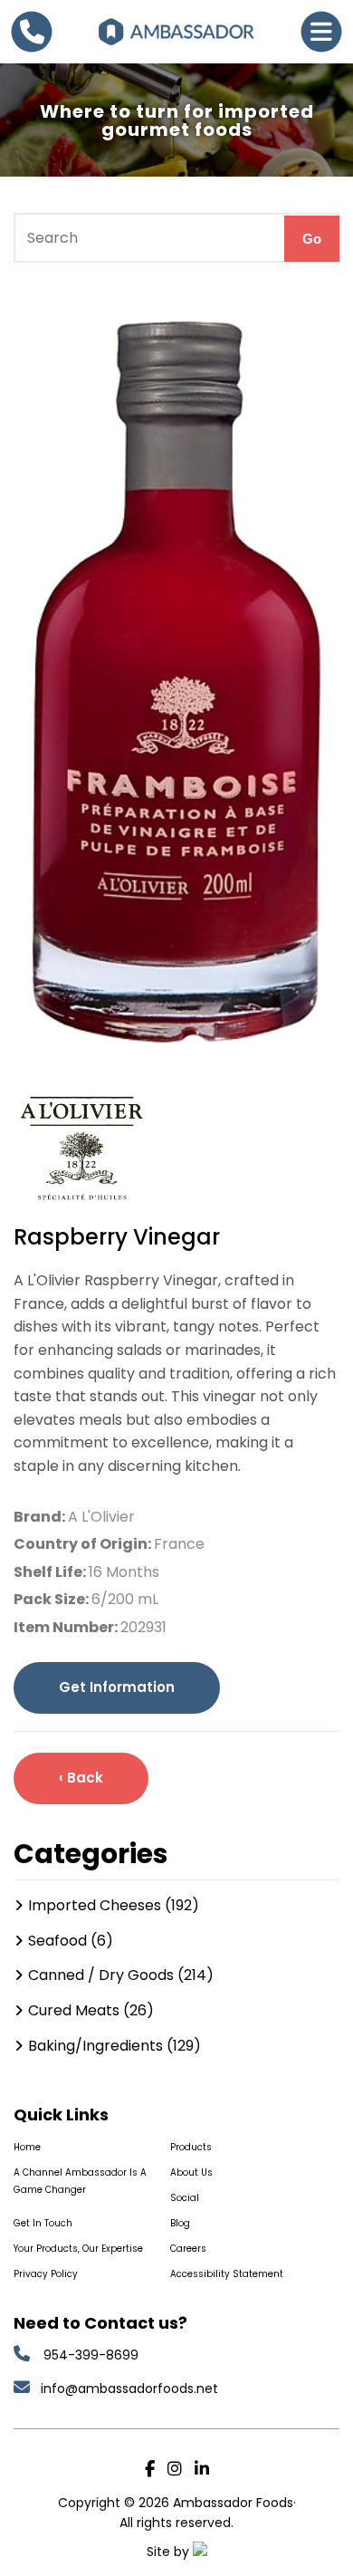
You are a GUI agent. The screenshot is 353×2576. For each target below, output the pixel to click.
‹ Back (81, 1778)
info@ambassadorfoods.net (131, 2389)
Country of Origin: (84, 1544)
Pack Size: (52, 1599)
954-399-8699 (91, 2355)
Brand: (41, 1517)
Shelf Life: (51, 1572)
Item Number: (67, 1627)
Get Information (117, 1687)
